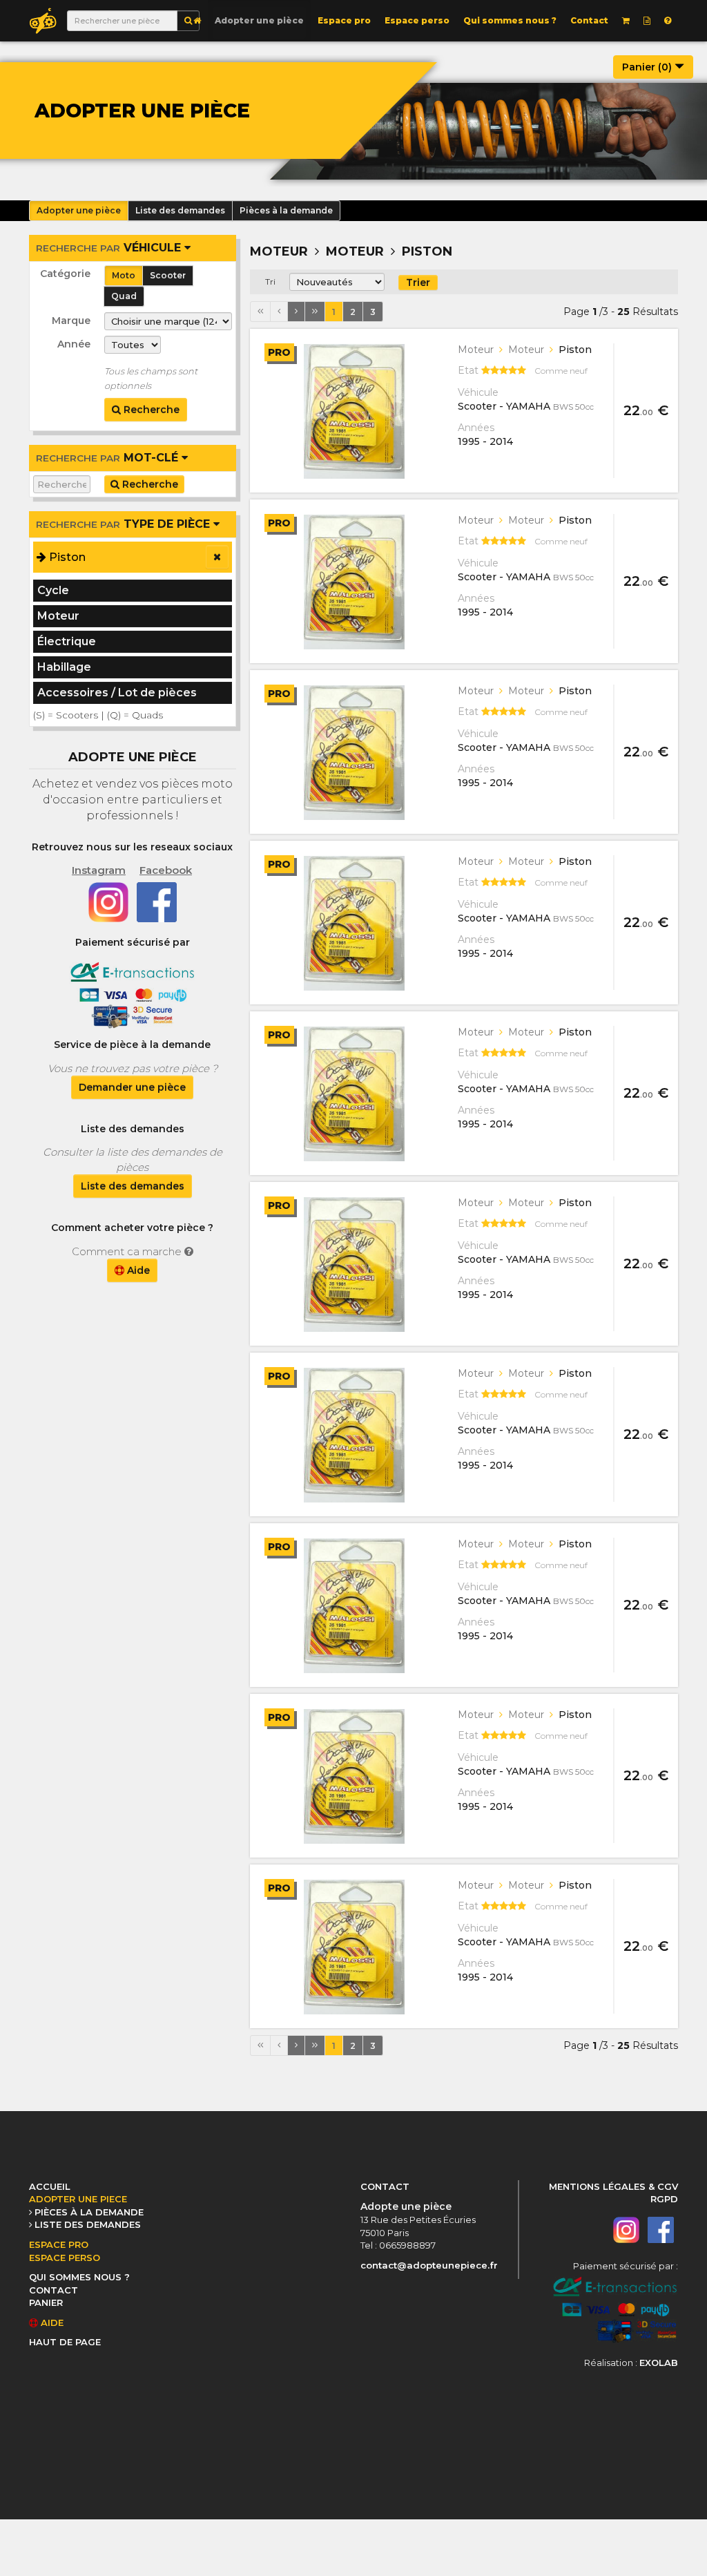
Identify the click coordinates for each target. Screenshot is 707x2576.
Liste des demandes (133, 1186)
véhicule (110, 248)
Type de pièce (125, 524)
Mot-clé (109, 458)
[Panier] (626, 21)
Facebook (166, 870)
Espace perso (417, 20)
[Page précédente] (279, 312)
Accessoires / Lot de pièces (117, 693)
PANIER (46, 2302)
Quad (124, 296)
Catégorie (65, 274)
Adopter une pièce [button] (79, 210)
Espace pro (344, 20)
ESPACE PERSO (65, 2258)
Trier (418, 283)
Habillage (64, 667)
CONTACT (54, 2290)
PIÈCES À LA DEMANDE (89, 2212)
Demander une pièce (132, 1087)
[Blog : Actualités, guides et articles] (647, 21)
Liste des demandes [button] (180, 210)
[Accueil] (197, 21)
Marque (71, 321)
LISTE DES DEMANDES (88, 2224)
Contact (589, 20)
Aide (137, 1270)
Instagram (99, 870)
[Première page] (260, 312)
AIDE (51, 2322)
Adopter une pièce (259, 20)
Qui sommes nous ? (510, 20)
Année (74, 344)
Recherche (150, 410)
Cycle (53, 590)
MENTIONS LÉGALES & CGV (613, 2186)
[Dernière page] (315, 312)
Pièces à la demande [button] (286, 210)
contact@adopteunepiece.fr (429, 2265)
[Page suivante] (296, 312)
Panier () (648, 67)
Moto (124, 275)
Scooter (168, 275)
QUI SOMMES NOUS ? (79, 2277)
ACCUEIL (50, 2186)
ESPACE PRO (59, 2244)
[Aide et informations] (668, 21)
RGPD (664, 2199)
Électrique (67, 641)
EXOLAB (659, 2363)
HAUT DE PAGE (65, 2342)
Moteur (58, 616)
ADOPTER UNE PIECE (78, 2199)
